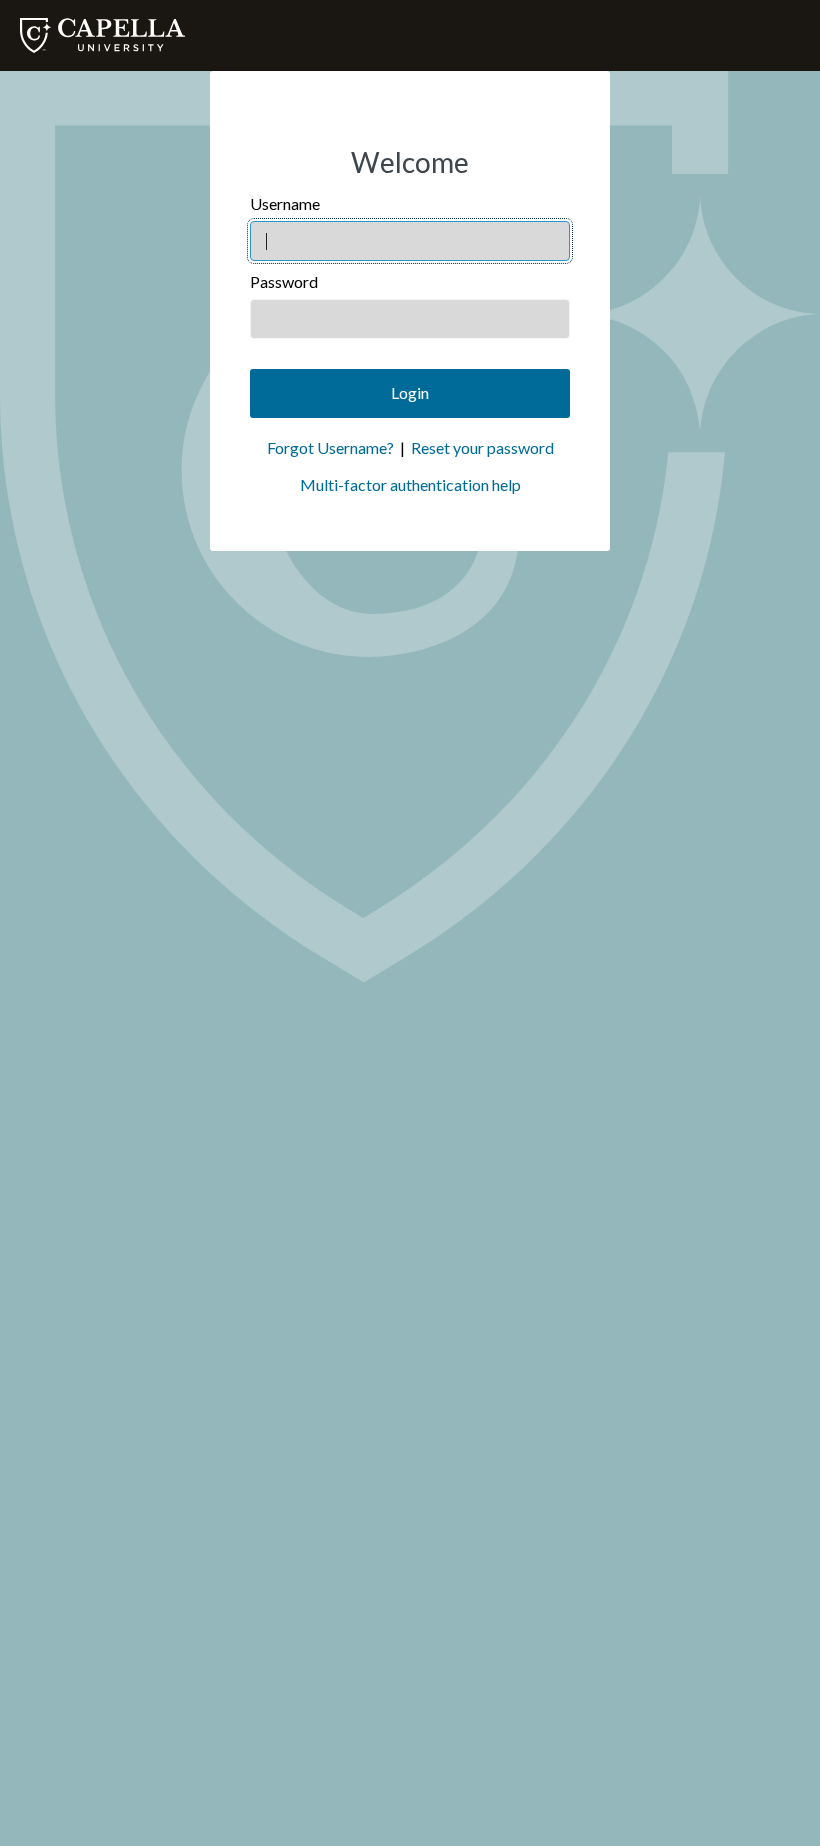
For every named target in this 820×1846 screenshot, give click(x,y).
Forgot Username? (330, 447)
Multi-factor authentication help (410, 484)
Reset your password (482, 447)
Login (410, 392)
